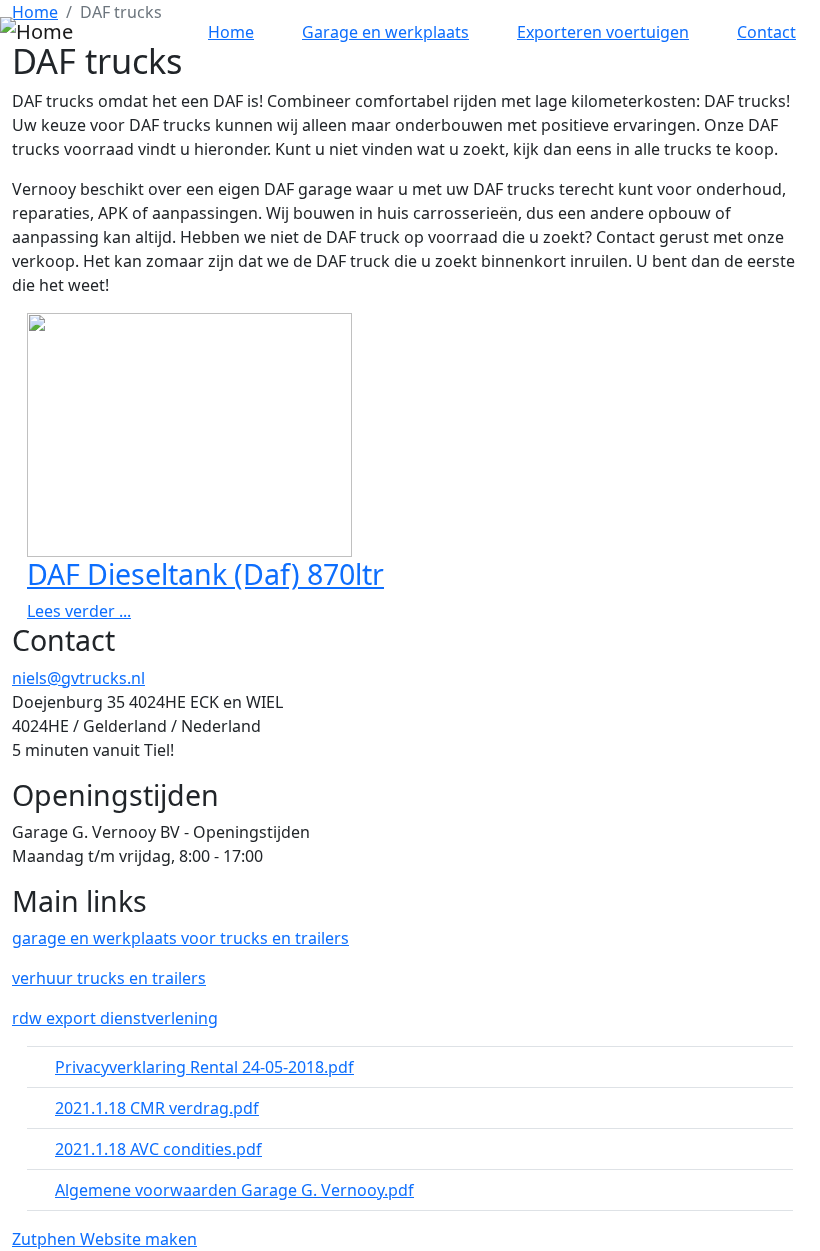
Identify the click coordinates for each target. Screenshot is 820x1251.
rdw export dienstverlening (115, 1018)
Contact (766, 32)
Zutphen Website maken (104, 1239)
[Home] (36, 32)
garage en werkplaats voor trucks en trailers (180, 938)
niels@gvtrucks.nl (78, 678)
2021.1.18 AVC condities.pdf (158, 1149)
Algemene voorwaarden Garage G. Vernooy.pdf (234, 1190)
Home (231, 32)
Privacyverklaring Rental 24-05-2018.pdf (204, 1067)
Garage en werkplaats (385, 32)
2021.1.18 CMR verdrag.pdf (157, 1108)
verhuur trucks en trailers (109, 978)
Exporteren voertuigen (603, 32)
